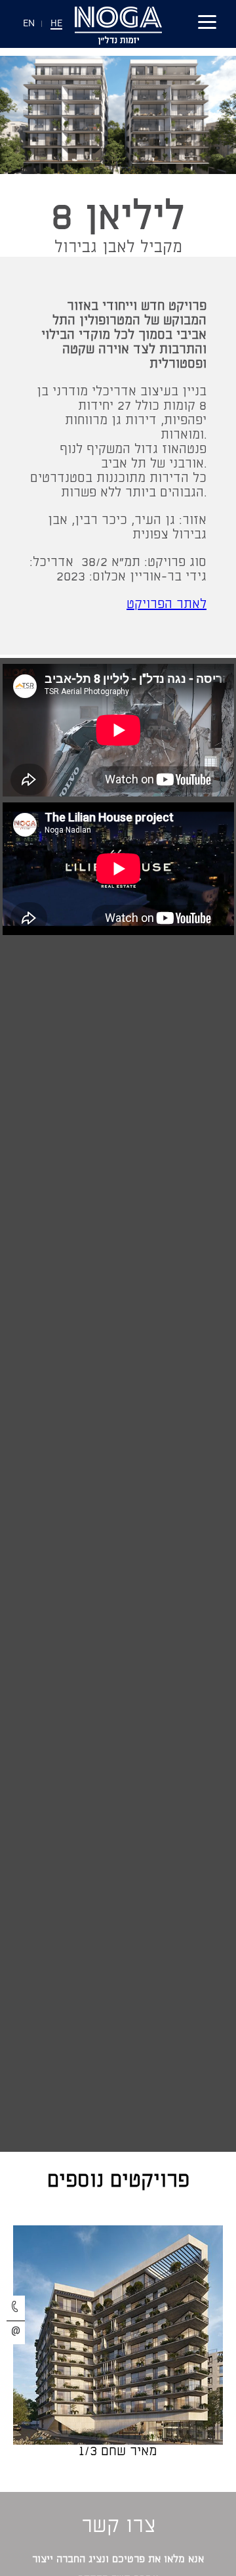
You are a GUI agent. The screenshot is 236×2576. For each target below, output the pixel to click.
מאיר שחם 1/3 (118, 2452)
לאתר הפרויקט (167, 604)
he (56, 24)
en (29, 24)
